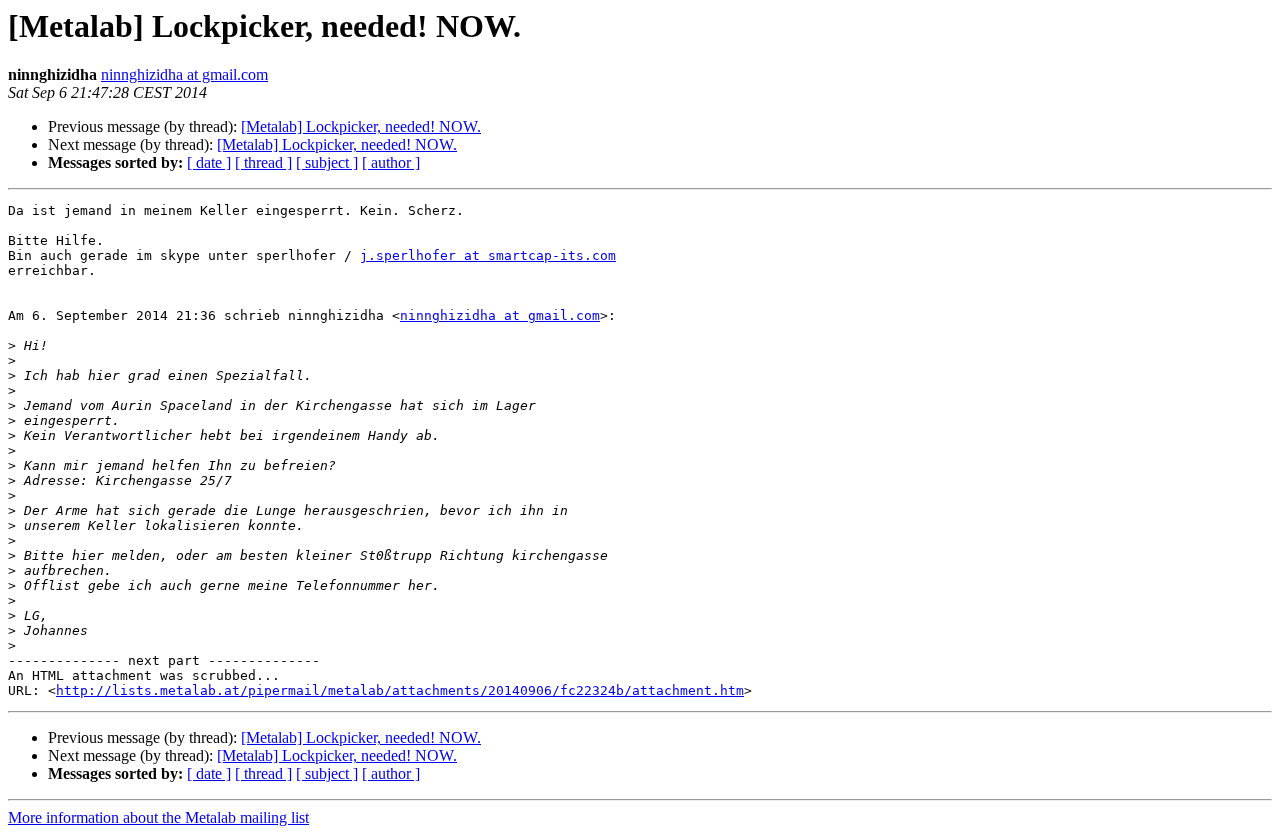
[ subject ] (327, 162)
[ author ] (391, 162)
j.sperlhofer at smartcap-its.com (488, 255)
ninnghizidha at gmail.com (184, 74)
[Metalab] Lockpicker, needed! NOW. (361, 126)
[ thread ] (263, 162)
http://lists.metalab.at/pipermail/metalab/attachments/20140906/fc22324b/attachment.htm (400, 690)
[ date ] (209, 162)
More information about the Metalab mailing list (158, 817)
